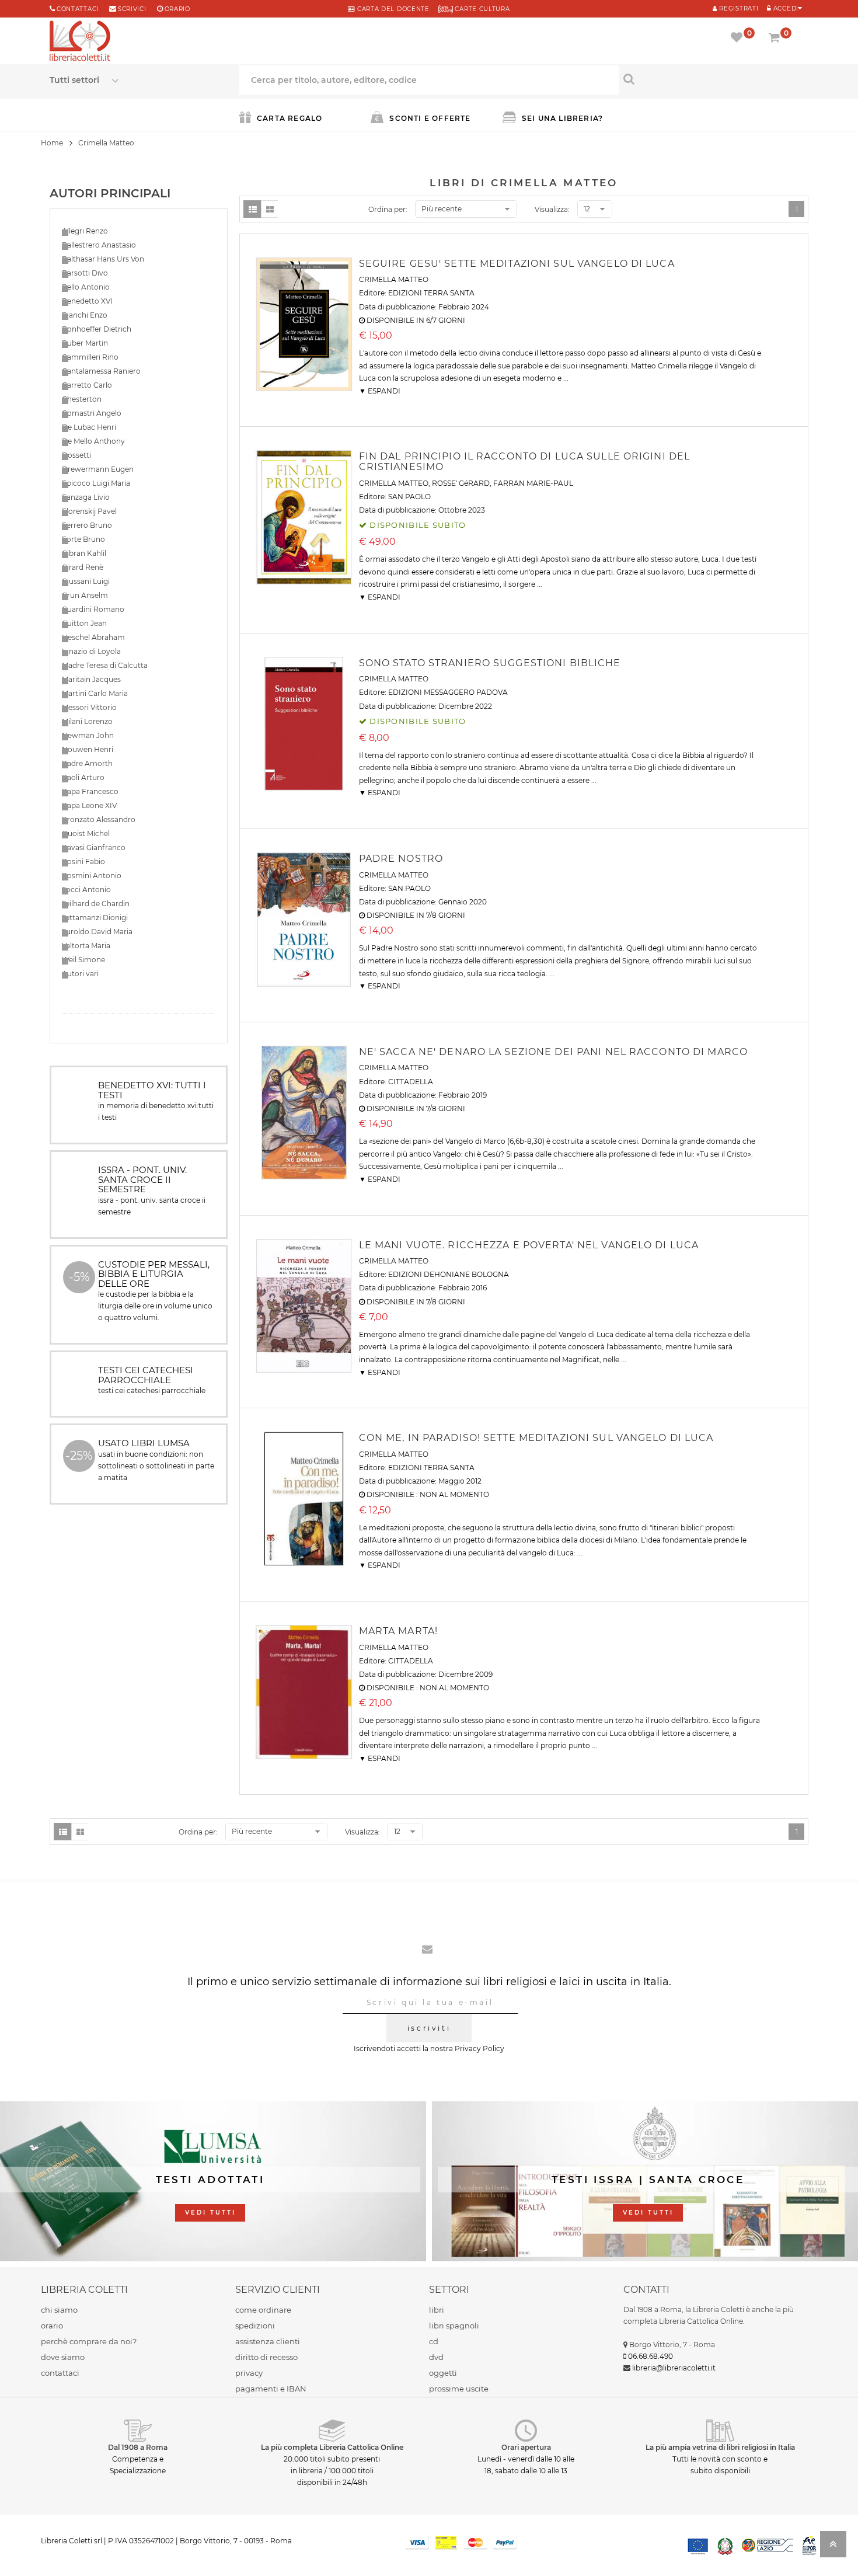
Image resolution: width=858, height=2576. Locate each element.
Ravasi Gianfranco (94, 847)
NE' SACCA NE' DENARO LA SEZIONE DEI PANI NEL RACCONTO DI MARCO (553, 1052)
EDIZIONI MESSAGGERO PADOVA (448, 692)
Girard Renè (83, 567)
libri (437, 2310)
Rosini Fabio (83, 861)
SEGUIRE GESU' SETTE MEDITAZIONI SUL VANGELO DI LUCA (517, 264)
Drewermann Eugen (98, 469)
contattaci (60, 2373)
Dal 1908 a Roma (138, 2447)
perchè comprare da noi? (89, 2341)
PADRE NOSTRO (401, 859)
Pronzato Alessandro (99, 819)
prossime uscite (459, 2389)
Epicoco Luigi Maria (96, 483)
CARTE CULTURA (482, 9)
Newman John (88, 735)
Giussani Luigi (86, 581)
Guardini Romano (93, 609)
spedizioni (255, 2326)
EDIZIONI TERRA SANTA (431, 293)
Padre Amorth (87, 763)
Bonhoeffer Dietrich (97, 329)
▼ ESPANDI (380, 391)
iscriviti (429, 2028)
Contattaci (78, 9)
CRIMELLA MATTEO (394, 279)
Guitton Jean (84, 623)
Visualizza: (552, 209)
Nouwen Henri (88, 749)
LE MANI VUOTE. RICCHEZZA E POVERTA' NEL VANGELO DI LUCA (529, 1245)
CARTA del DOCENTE (392, 9)
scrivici (132, 9)
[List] (252, 209)
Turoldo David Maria (97, 932)
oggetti (443, 2373)
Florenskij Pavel (89, 511)
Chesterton (82, 399)
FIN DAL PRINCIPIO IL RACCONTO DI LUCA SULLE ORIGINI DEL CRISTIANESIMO (525, 462)
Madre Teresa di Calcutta (105, 665)
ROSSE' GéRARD (461, 483)
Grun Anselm (85, 595)
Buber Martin (85, 343)
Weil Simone (83, 960)
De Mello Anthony (93, 441)
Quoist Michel (86, 833)
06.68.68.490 (651, 2356)
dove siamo (63, 2357)
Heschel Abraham (93, 637)
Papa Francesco (90, 791)
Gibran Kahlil (84, 553)
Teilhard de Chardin (96, 904)
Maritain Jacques (91, 679)
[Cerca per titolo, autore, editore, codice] (714, 79)
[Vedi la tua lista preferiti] (739, 39)
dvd (436, 2357)
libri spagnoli (454, 2326)
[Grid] (270, 209)
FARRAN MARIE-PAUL (533, 483)
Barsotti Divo (85, 273)
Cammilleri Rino (90, 357)
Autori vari (80, 974)
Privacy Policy (479, 2048)
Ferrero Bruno (87, 525)
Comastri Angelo (92, 413)
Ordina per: (388, 209)
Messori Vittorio (89, 707)
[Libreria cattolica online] (80, 42)
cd (434, 2341)
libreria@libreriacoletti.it (674, 2368)
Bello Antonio (86, 287)
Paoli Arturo (83, 777)
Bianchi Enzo (85, 315)
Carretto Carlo (87, 385)
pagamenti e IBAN (271, 2389)
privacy (249, 2373)
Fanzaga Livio (86, 497)
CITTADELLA (411, 1082)
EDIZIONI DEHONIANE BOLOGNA (449, 1274)
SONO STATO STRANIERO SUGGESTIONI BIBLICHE (490, 663)
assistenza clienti (268, 2341)
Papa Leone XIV (89, 805)
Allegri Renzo (85, 231)
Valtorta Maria (86, 946)
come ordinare (263, 2310)
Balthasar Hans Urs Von (103, 259)
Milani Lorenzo (87, 721)
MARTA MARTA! (398, 1631)
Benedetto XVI (87, 301)
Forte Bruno (83, 539)
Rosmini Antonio (92, 876)
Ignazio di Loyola (91, 651)
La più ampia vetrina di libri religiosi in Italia (720, 2447)
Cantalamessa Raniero (101, 371)
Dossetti (76, 455)
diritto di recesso (266, 2357)
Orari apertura (526, 2447)
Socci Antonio (86, 890)
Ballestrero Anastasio (99, 245)
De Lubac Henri (89, 427)
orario (177, 9)
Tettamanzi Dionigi (95, 918)
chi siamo (59, 2310)
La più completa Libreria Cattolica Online (332, 2447)
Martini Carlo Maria (95, 693)
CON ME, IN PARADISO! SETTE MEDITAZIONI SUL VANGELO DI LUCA (536, 1438)
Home (52, 143)
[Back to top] (833, 2548)
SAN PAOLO (409, 497)
